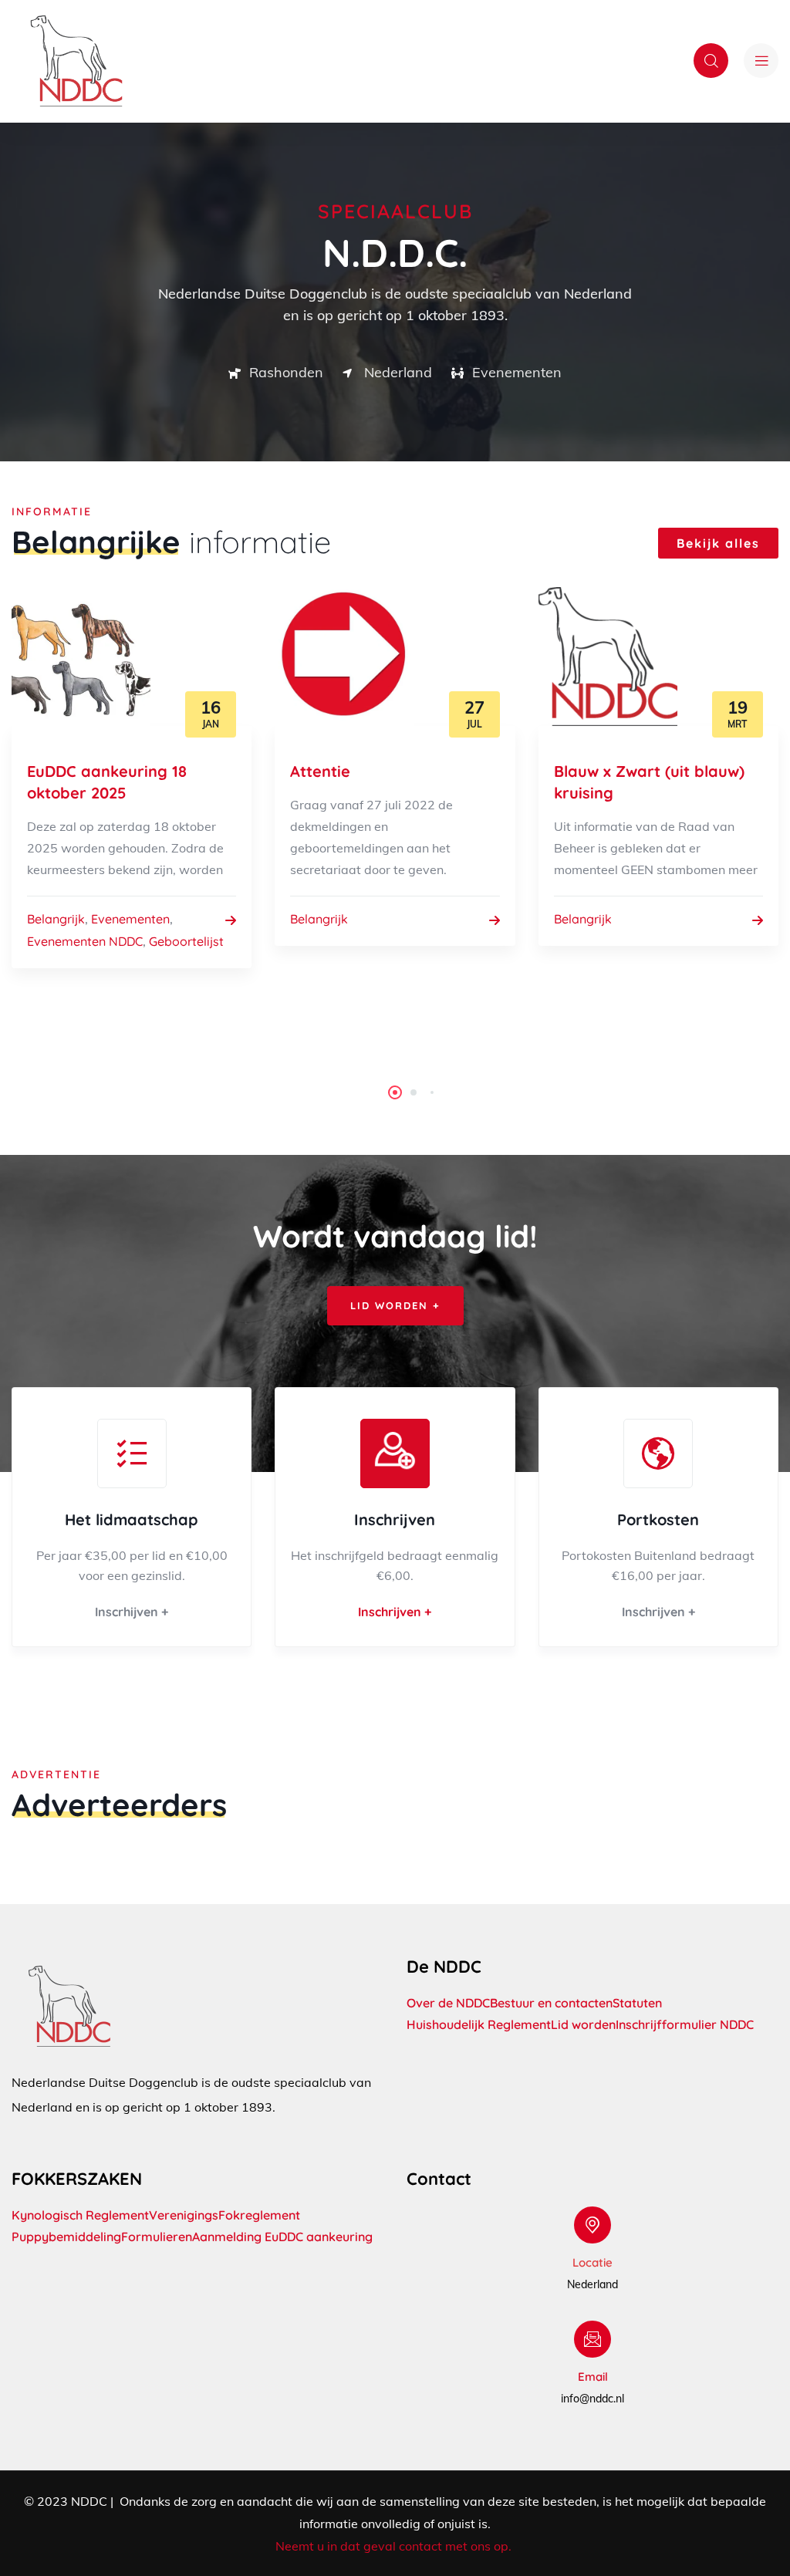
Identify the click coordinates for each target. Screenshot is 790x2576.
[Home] (76, 61)
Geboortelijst (186, 941)
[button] (395, 1092)
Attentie (320, 771)
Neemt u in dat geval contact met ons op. (395, 2546)
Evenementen (130, 919)
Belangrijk (56, 919)
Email (593, 2377)
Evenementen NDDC (85, 941)
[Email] (592, 2339)
